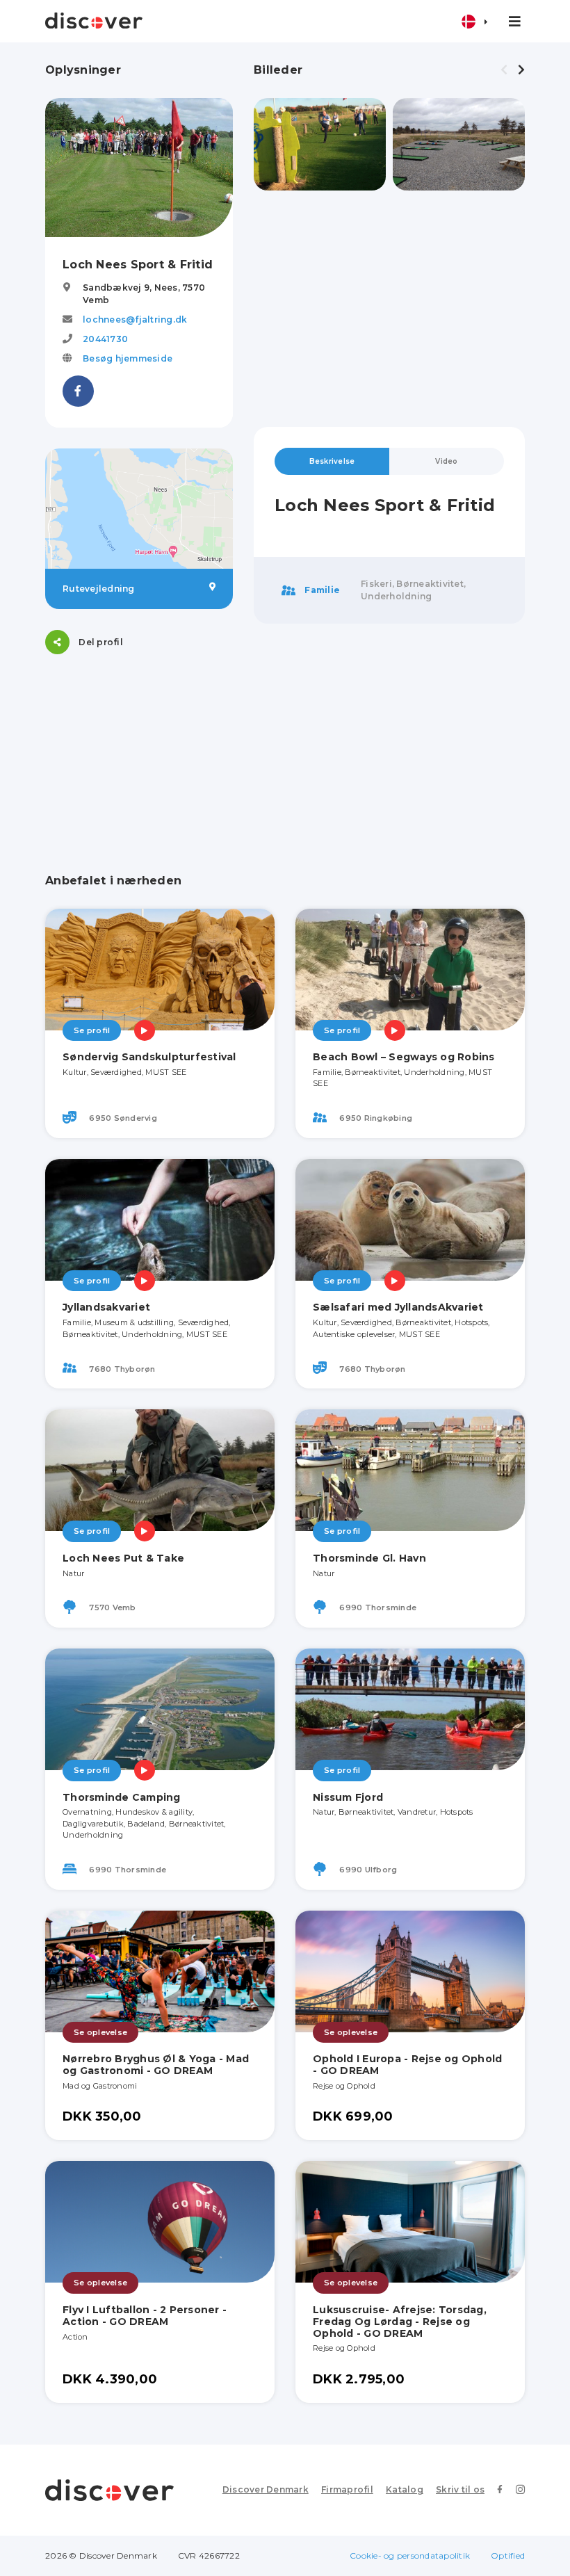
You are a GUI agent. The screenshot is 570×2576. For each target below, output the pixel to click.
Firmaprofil (347, 2489)
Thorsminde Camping (122, 1797)
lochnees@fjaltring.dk (135, 319)
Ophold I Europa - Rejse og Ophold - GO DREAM (407, 2065)
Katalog (405, 2489)
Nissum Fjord (348, 1797)
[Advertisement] (389, 309)
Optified (508, 2555)
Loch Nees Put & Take (123, 1558)
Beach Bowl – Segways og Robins (404, 1057)
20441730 (105, 339)
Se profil (92, 1030)
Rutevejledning (99, 589)
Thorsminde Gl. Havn (369, 1558)
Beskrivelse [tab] (332, 461)
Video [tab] (446, 461)
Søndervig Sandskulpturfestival (149, 1057)
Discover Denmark (266, 2489)
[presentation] (504, 70)
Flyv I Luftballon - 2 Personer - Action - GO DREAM (145, 2316)
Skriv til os (460, 2489)
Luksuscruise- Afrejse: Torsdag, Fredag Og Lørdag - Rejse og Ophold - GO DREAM (400, 2322)
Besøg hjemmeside (128, 358)
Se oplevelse (100, 2032)
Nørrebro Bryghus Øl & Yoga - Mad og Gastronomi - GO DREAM (156, 2065)
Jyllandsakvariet (106, 1307)
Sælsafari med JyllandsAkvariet (398, 1307)
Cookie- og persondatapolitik (410, 2555)
